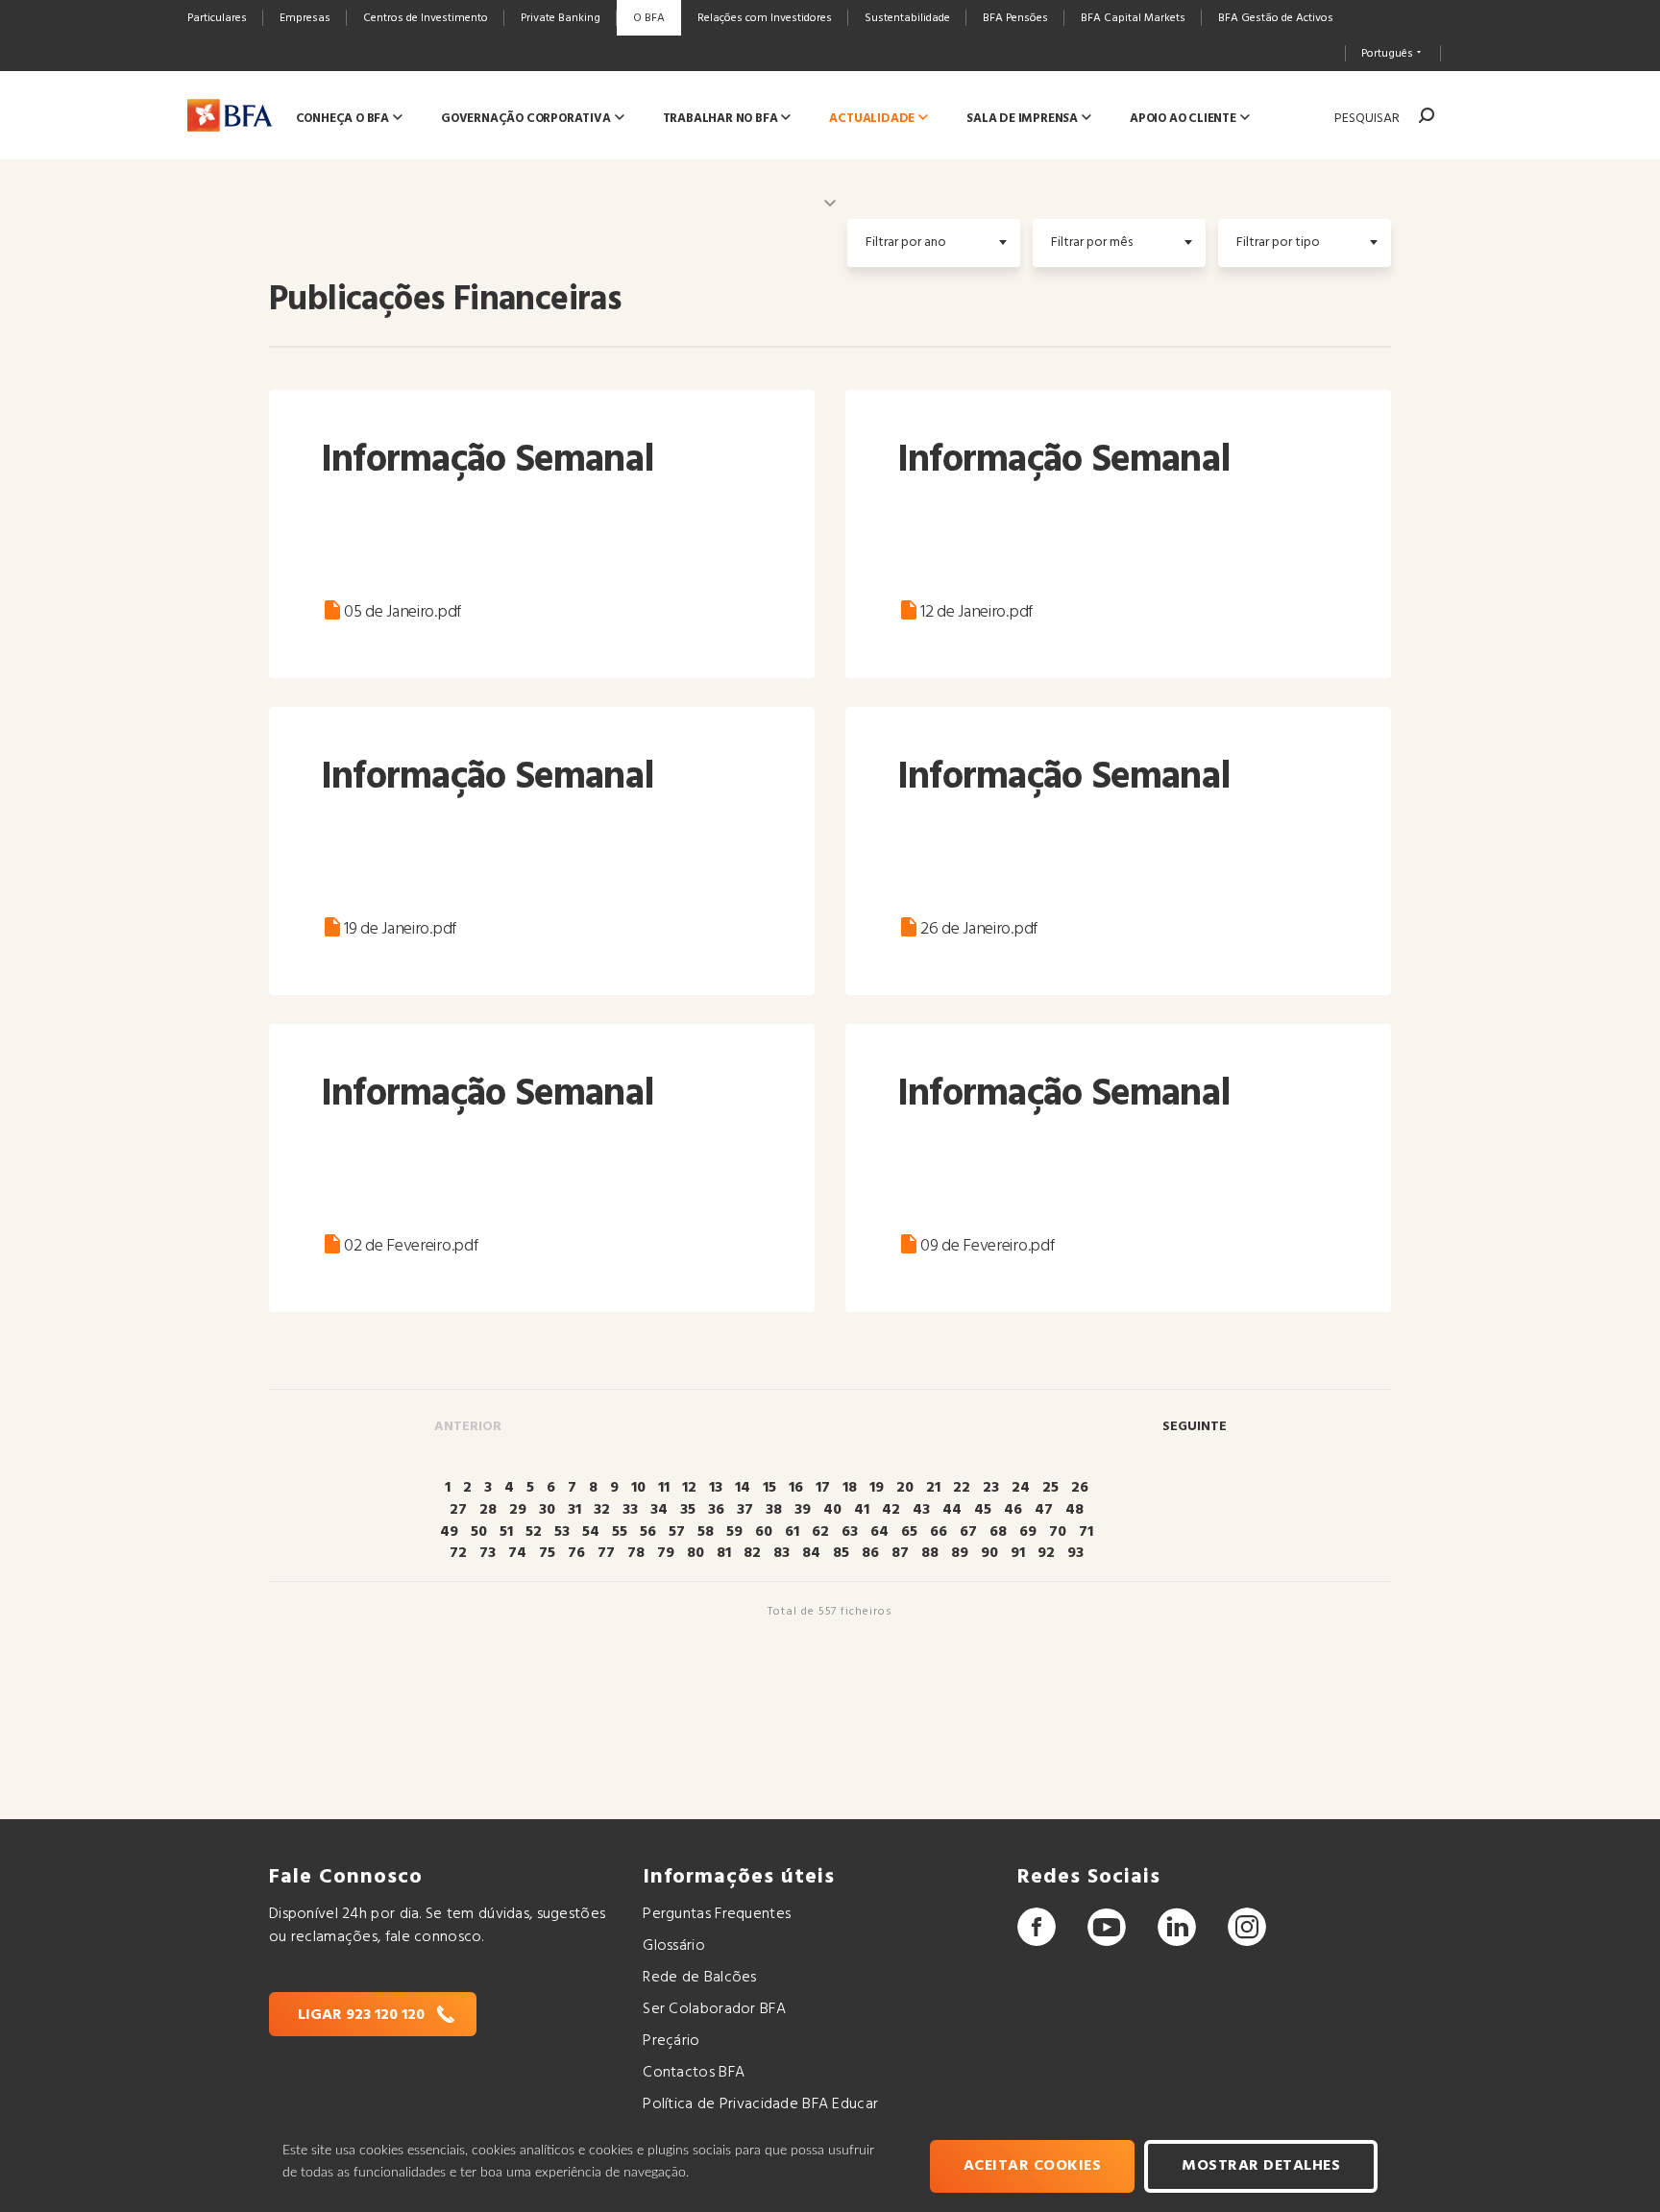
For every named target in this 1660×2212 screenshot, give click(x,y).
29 (518, 1510)
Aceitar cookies (1033, 2166)
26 (1080, 1488)
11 (664, 1488)
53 (562, 1532)
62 (820, 1532)
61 (792, 1532)
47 (1044, 1510)
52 (534, 1532)
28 (488, 1510)
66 (939, 1532)
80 (696, 1553)
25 (1050, 1488)
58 (706, 1532)
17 (823, 1488)
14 (743, 1488)
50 (479, 1532)
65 (909, 1532)
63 (850, 1532)
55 (620, 1532)
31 (574, 1510)
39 (803, 1510)
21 (933, 1488)
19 (877, 1488)
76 (576, 1553)
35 (688, 1510)
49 (449, 1532)
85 (841, 1553)
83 (781, 1553)
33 (630, 1510)
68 (998, 1532)
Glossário (674, 1946)
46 (1013, 1510)
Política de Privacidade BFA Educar (760, 2104)
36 (716, 1510)
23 (991, 1488)
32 (602, 1510)
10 (638, 1488)
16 (796, 1488)
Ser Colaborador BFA (714, 2009)
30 (547, 1510)
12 (689, 1488)
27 (458, 1510)
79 (666, 1553)
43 (921, 1510)
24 (1021, 1488)
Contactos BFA (694, 2073)
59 (734, 1532)
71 (1086, 1532)
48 (1074, 1510)
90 (989, 1553)
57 (677, 1532)
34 (659, 1510)
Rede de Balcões (699, 1978)
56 (648, 1532)
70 (1058, 1532)
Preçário (671, 2041)
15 (769, 1488)
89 (960, 1553)
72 (458, 1553)
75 (547, 1553)
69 (1028, 1532)
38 (774, 1510)
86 (870, 1553)
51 (506, 1532)
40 (832, 1510)
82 (752, 1553)
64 (879, 1532)
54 (591, 1532)
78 (636, 1553)
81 (724, 1553)
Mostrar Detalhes (1261, 2166)
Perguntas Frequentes (717, 1914)
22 (962, 1488)
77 (606, 1553)
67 (968, 1532)
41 (862, 1510)
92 (1046, 1553)
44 (952, 1510)
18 (850, 1488)
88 (930, 1553)
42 (891, 1510)
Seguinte (1195, 1427)
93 (1075, 1553)
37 (745, 1510)
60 (764, 1532)
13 (716, 1488)
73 (488, 1553)
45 (983, 1510)
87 (900, 1553)
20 (905, 1488)
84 (811, 1553)
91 (1018, 1553)
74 (517, 1553)
